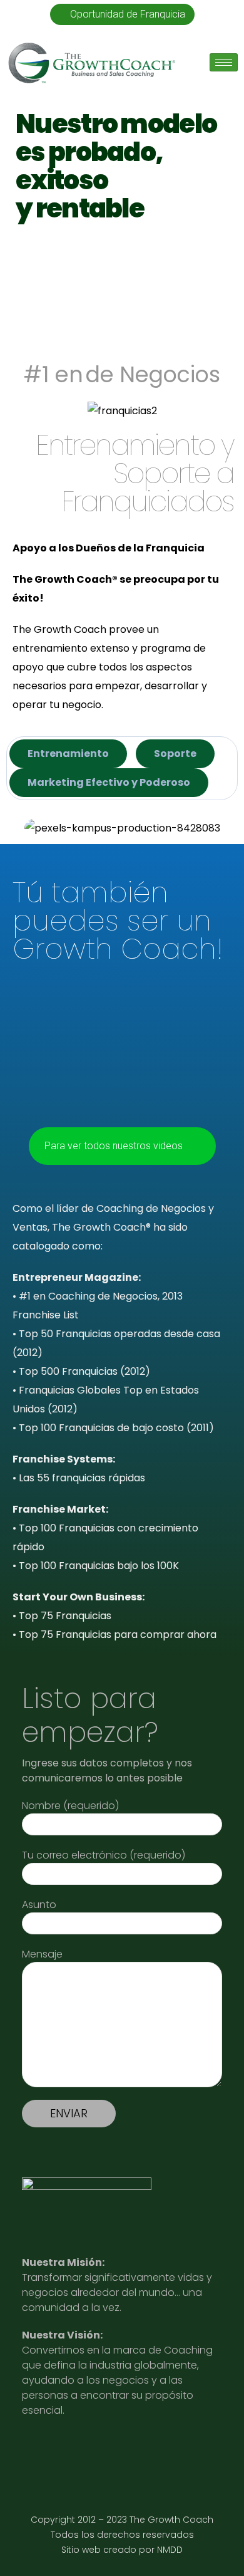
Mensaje (42, 1954)
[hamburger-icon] (224, 62)
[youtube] (67, 2449)
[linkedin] (36, 2449)
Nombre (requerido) (70, 1806)
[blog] (128, 2449)
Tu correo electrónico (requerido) (104, 1855)
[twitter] (97, 2449)
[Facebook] (159, 2449)
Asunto (39, 1905)
